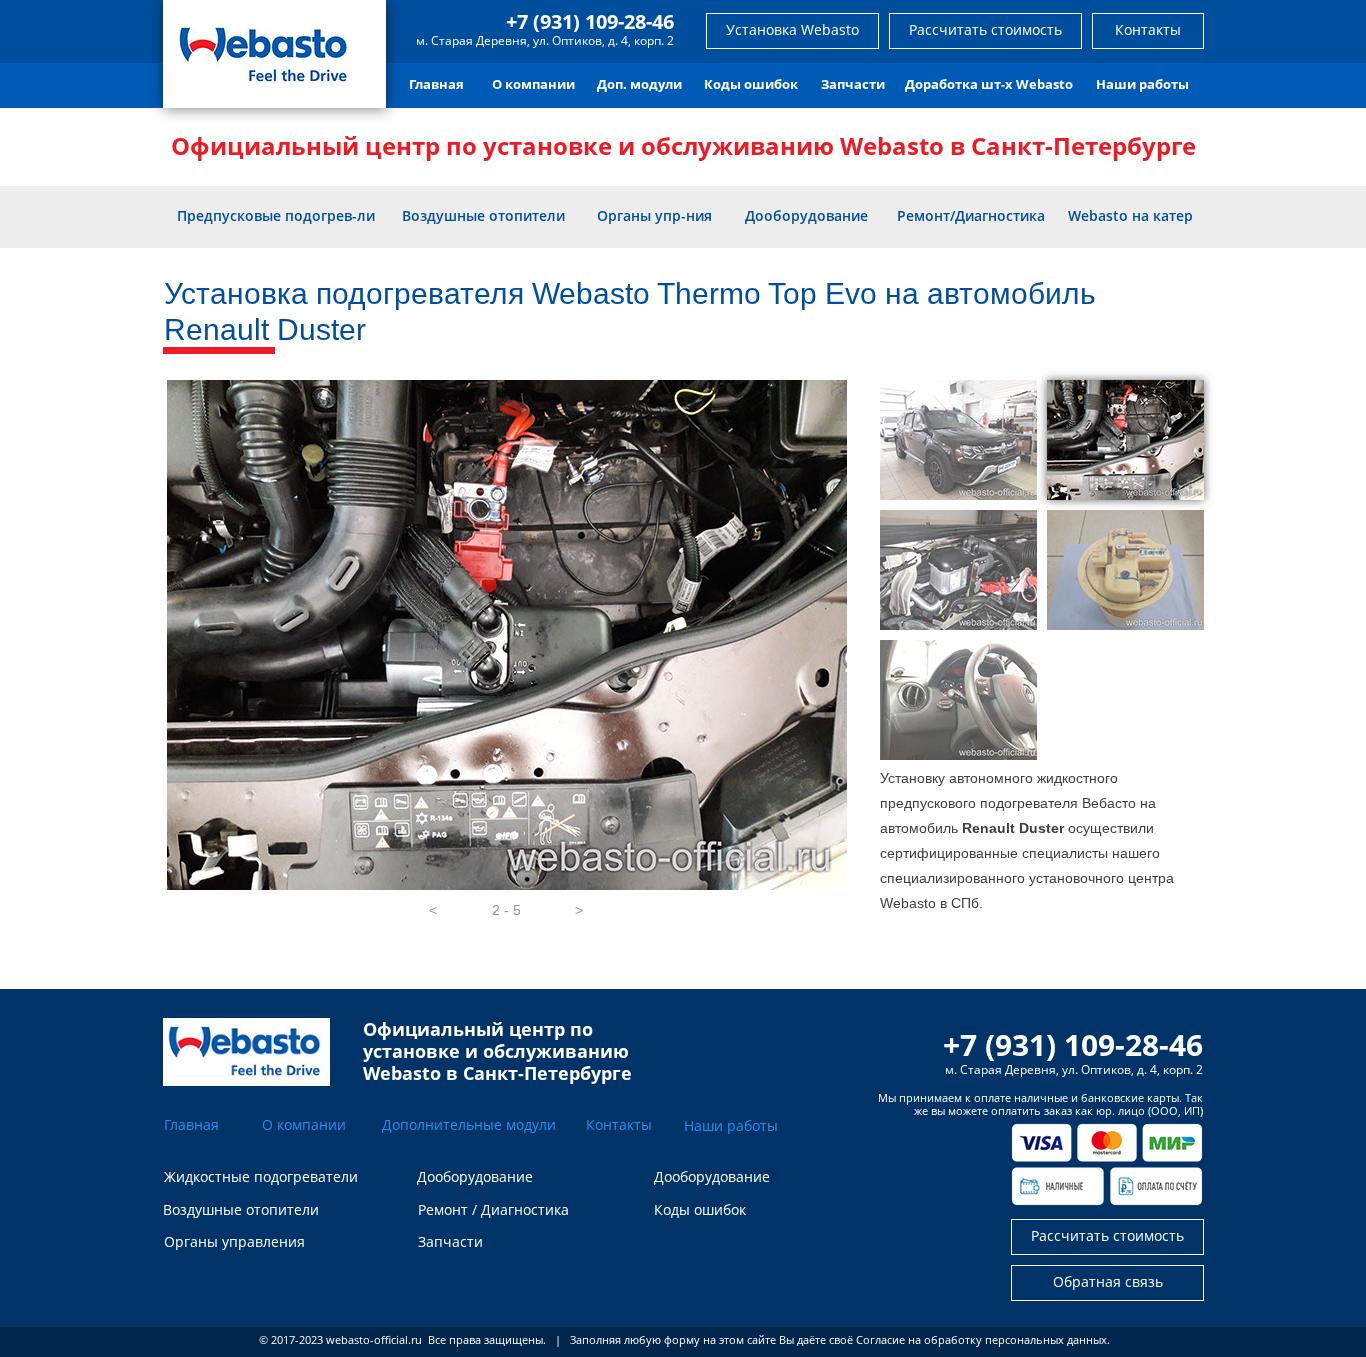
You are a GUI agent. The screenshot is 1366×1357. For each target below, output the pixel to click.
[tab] (958, 440)
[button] (433, 910)
